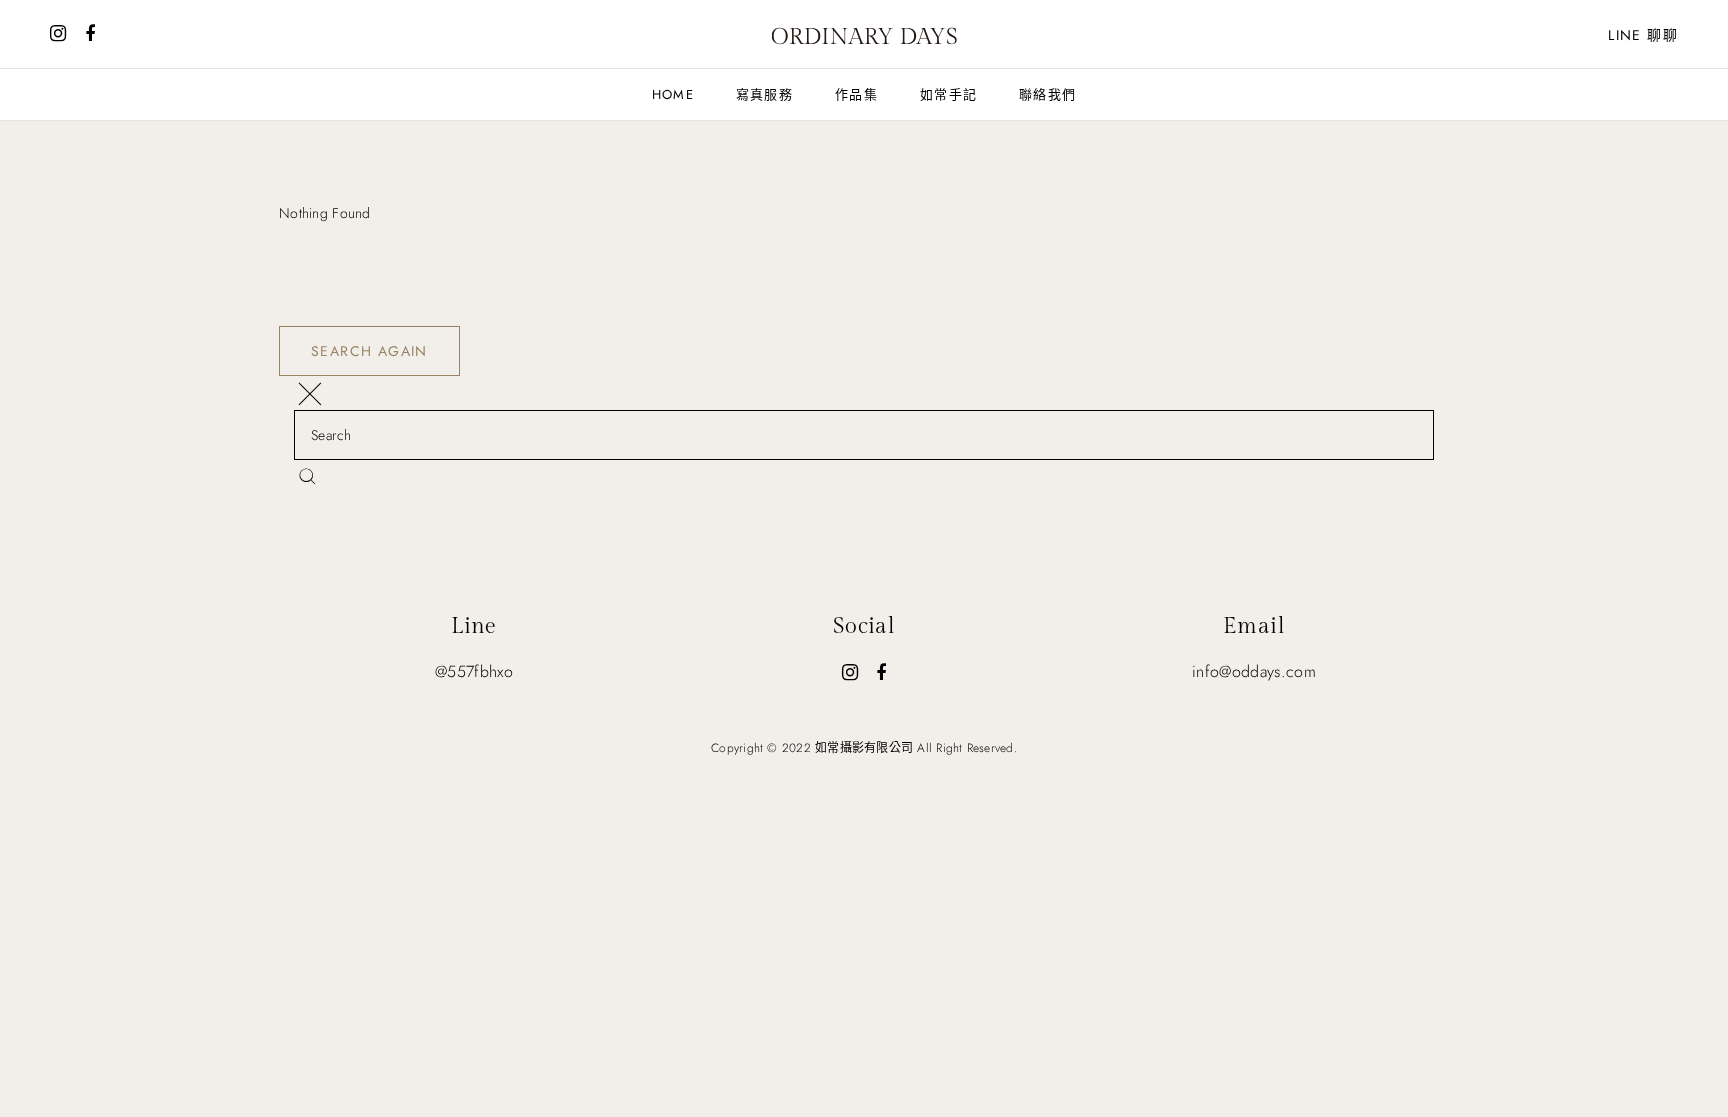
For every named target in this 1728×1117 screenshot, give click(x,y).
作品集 (856, 94)
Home (673, 94)
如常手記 (948, 94)
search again (369, 351)
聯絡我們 (1047, 94)
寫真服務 (764, 94)
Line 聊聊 (1643, 35)
